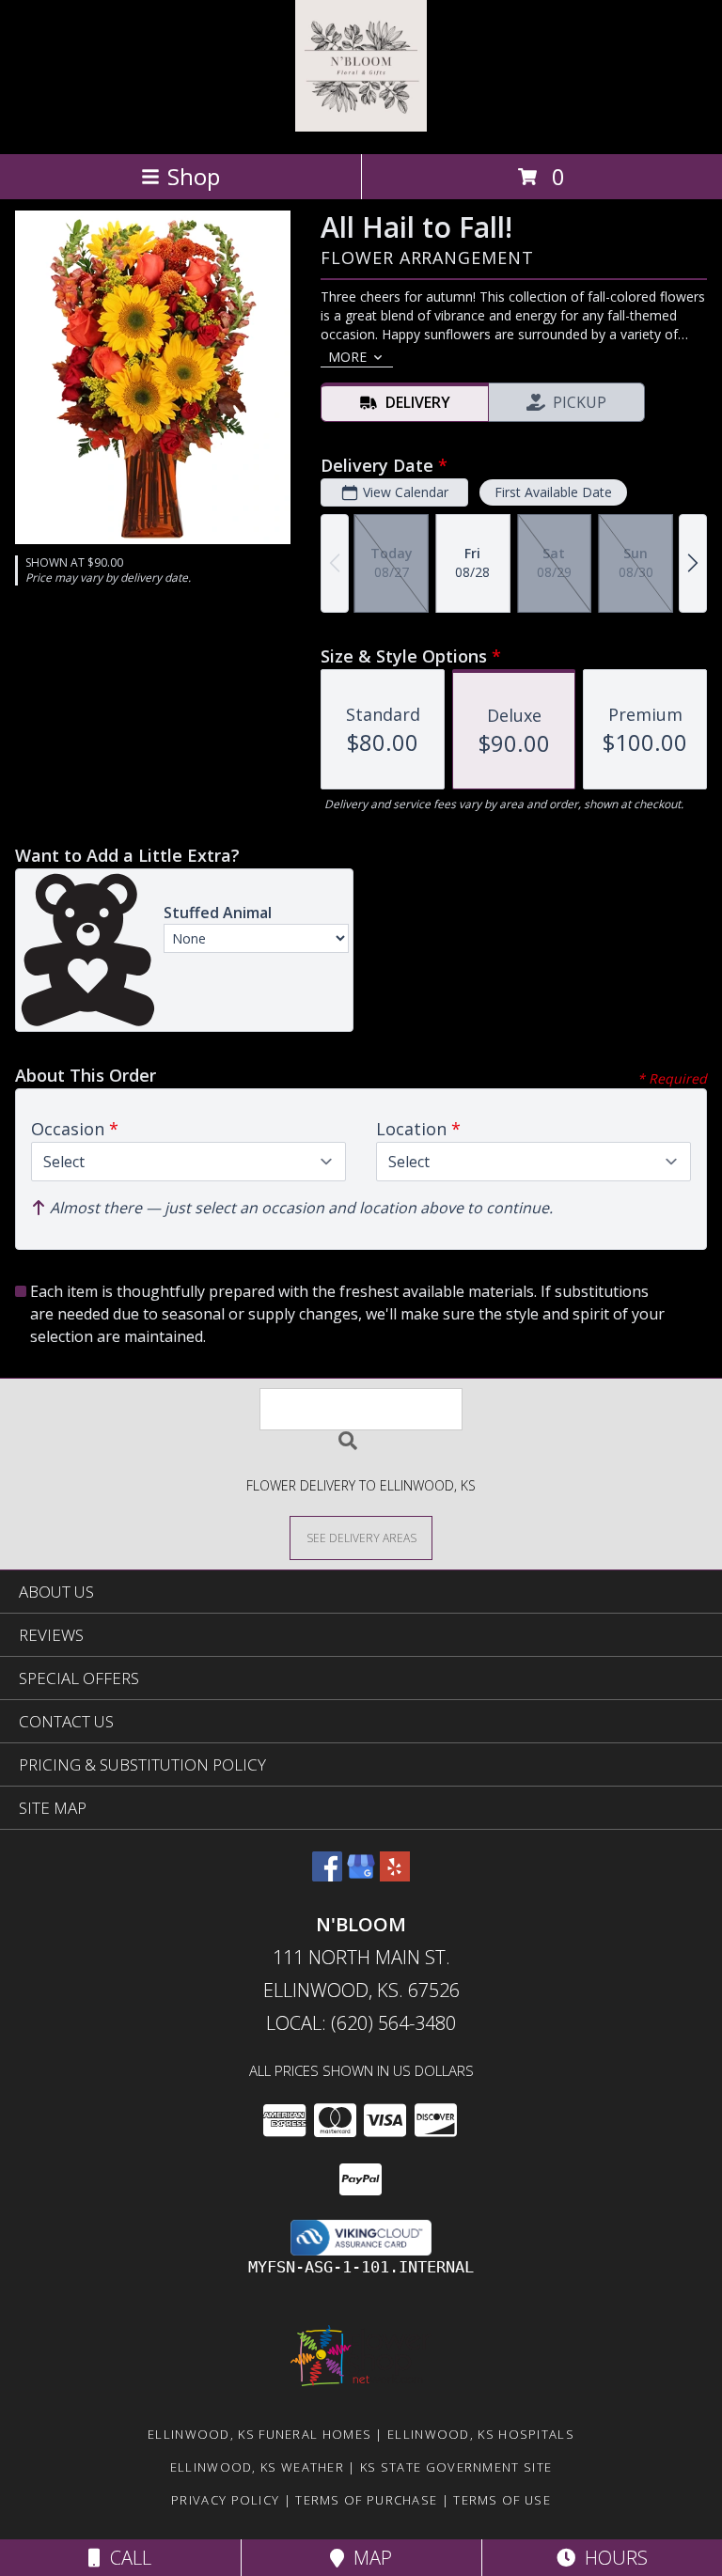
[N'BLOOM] (361, 126)
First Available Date (553, 492)
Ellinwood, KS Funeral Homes (259, 2434)
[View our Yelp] (395, 1875)
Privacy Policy (225, 2500)
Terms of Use (502, 2500)
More (347, 357)
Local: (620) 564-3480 (361, 2023)
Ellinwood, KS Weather (257, 2467)
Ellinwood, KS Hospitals (481, 2434)
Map (368, 2558)
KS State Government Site (456, 2467)
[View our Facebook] (327, 1875)
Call (126, 2558)
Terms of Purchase (366, 2500)
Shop (194, 176)
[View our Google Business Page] (361, 1875)
